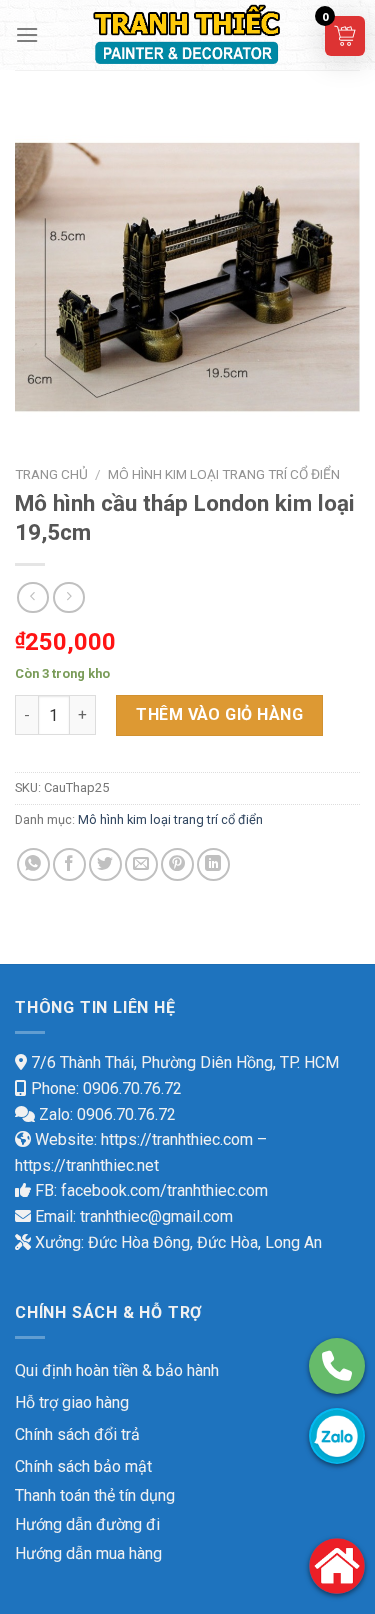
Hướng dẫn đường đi (87, 1524)
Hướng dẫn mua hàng (88, 1553)
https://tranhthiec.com (177, 1139)
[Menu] (27, 34)
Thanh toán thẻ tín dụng (95, 1495)
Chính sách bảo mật (83, 1466)
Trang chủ (51, 474)
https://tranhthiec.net (87, 1165)
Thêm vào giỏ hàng (219, 714)
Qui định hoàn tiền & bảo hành (117, 1370)
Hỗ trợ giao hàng (72, 1402)
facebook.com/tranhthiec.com (164, 1190)
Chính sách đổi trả (77, 1434)
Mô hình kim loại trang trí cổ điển (224, 474)
